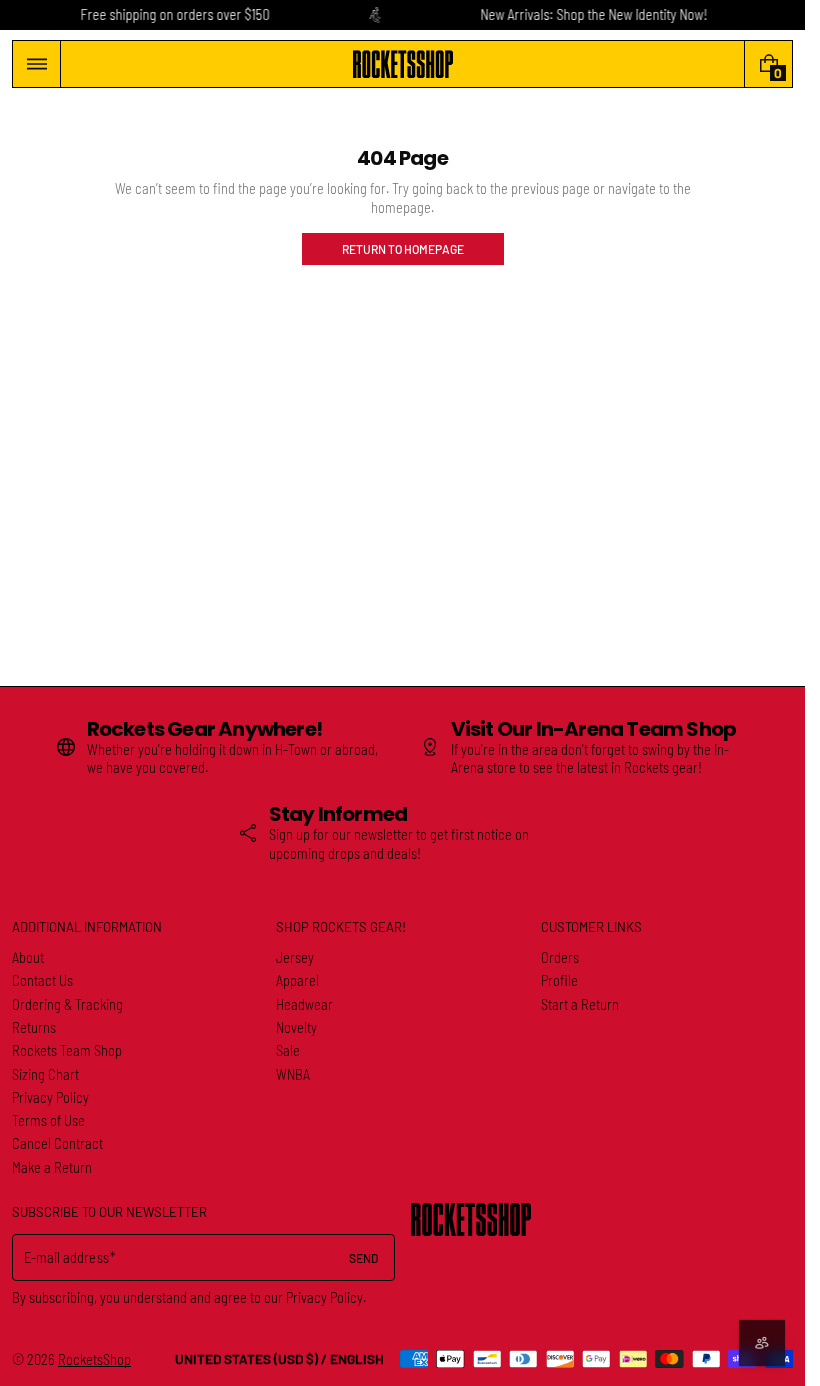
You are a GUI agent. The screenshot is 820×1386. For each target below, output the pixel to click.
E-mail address (66, 1257)
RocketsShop (94, 1359)
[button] (36, 64)
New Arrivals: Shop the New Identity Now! (593, 14)
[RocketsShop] (471, 1219)
